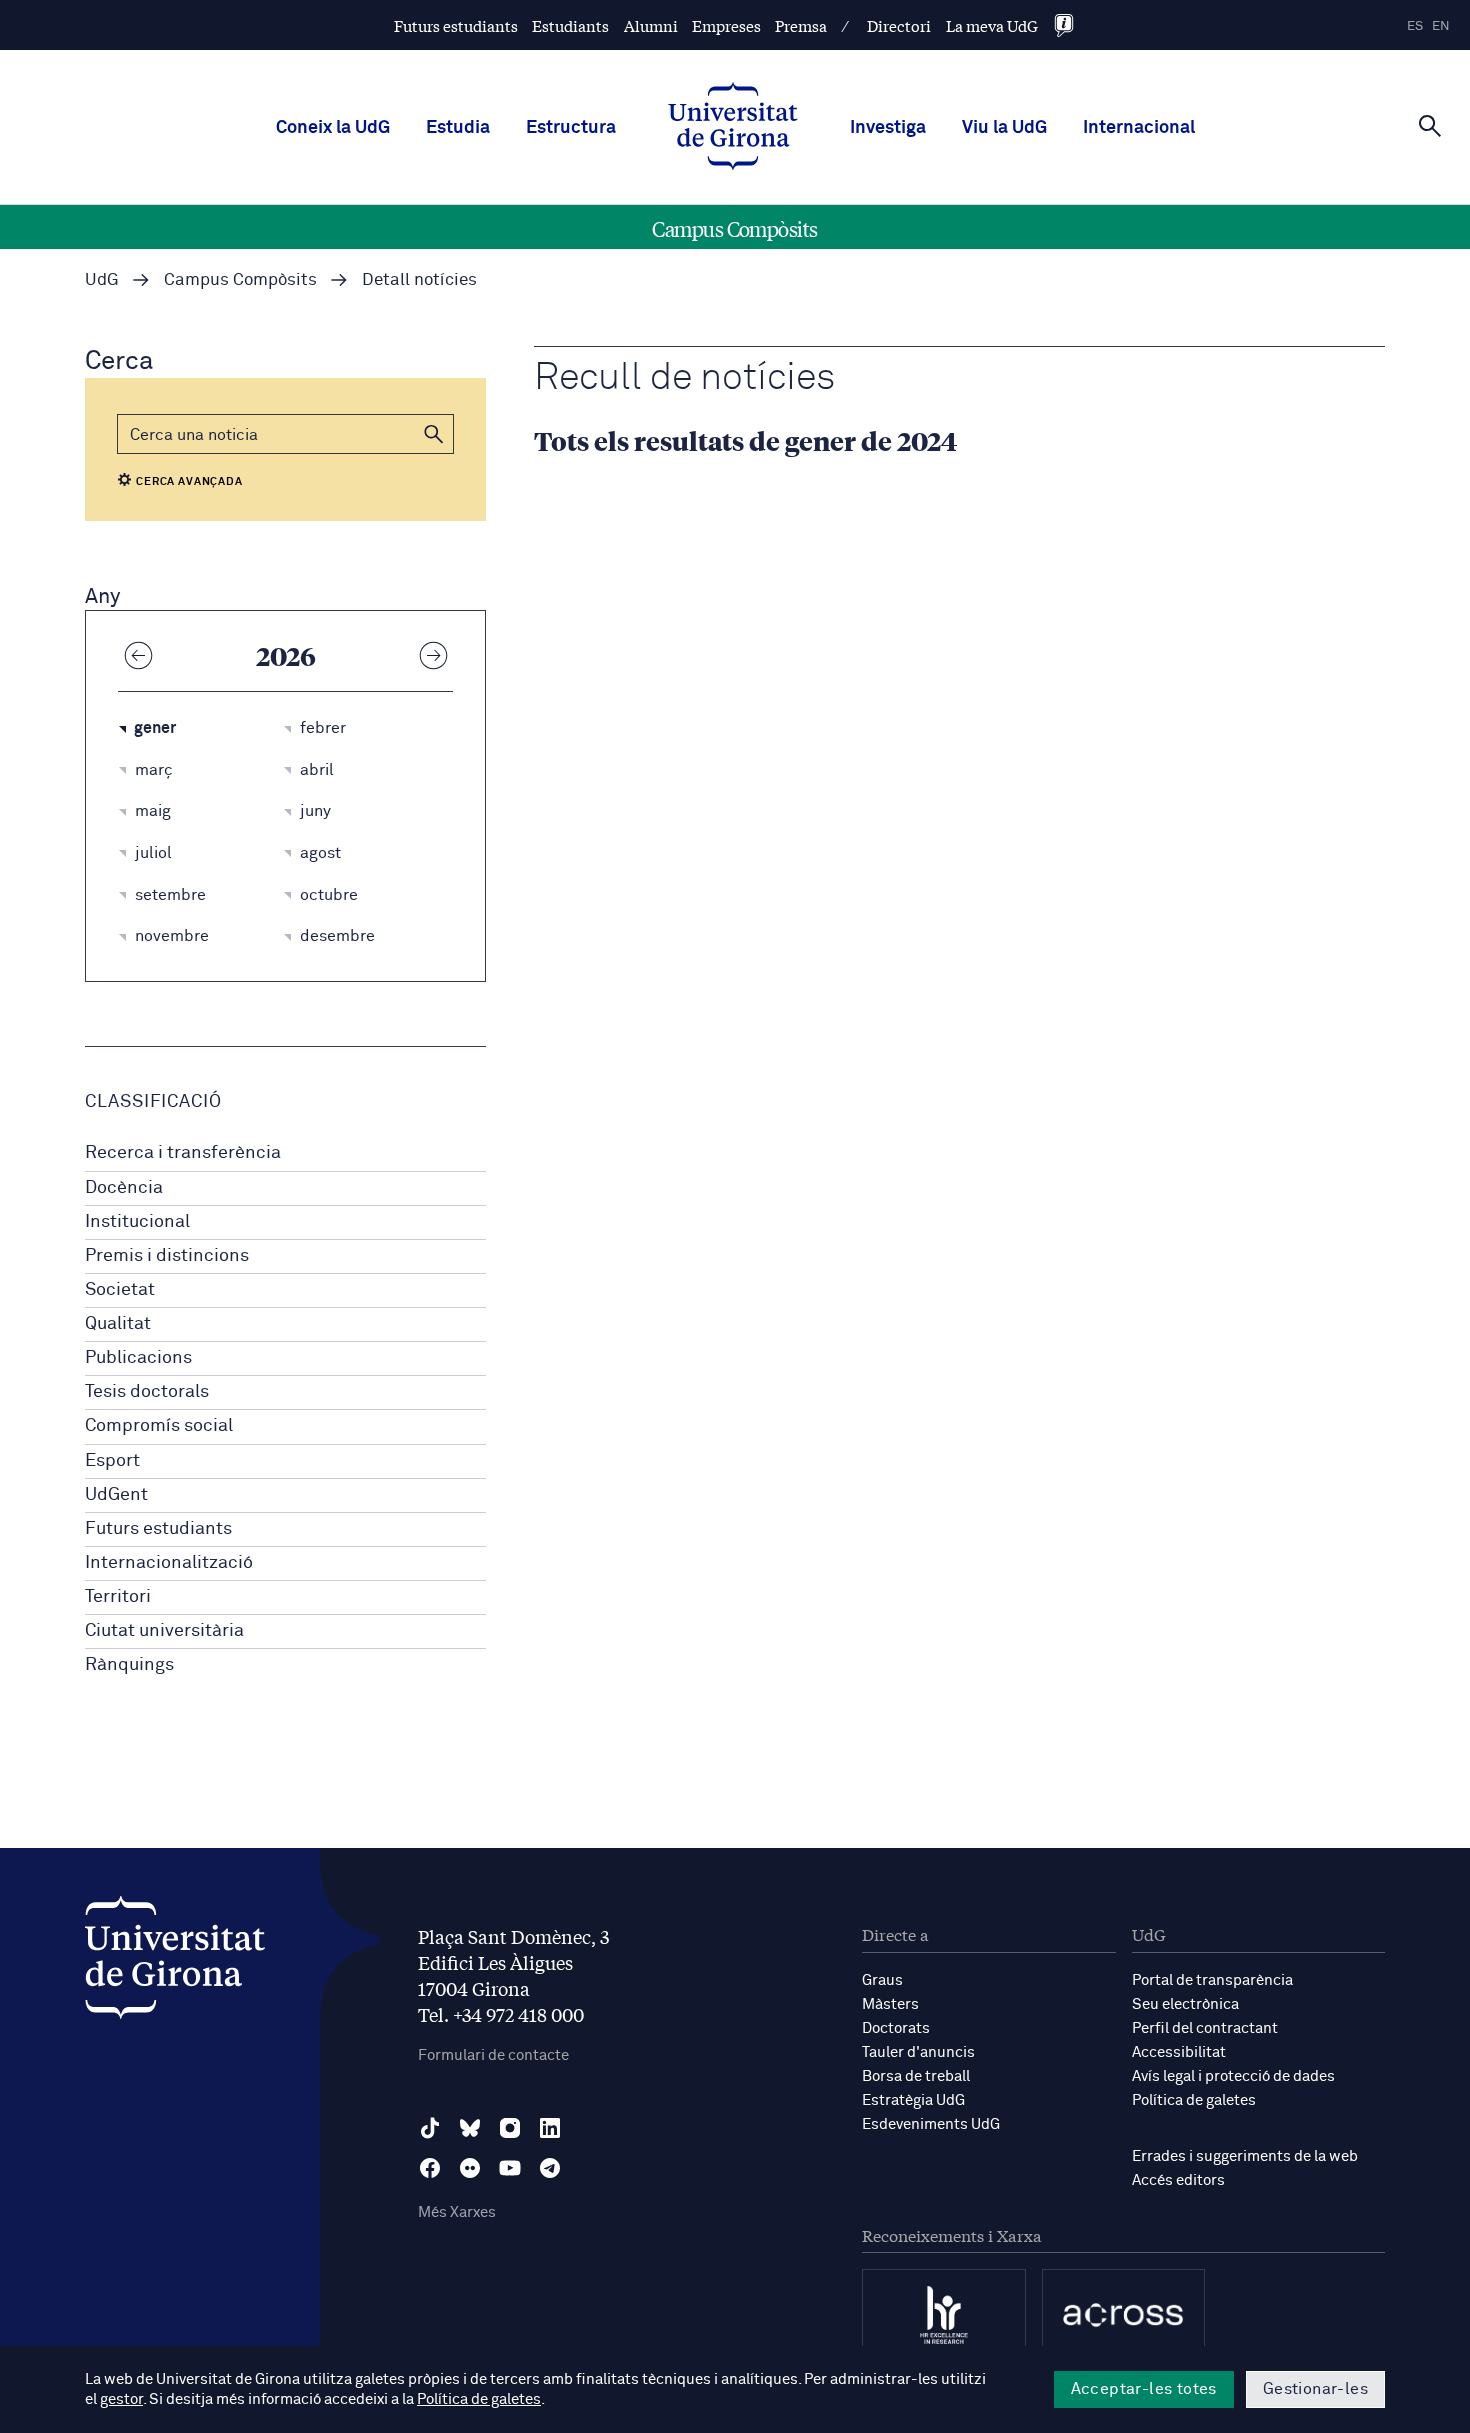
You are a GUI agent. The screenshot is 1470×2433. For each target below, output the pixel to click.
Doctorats (896, 2028)
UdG (102, 280)
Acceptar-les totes (1144, 2389)
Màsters (890, 2004)
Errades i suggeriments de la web (1245, 2156)
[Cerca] (1430, 126)
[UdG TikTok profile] (430, 2128)
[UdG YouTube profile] (510, 2168)
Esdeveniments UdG (931, 2124)
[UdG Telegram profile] (550, 2168)
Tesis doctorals (147, 1392)
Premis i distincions (167, 1256)
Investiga (888, 128)
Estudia (458, 128)
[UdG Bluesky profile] (470, 2128)
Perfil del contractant (1205, 2028)
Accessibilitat (1179, 2052)
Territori (118, 1597)
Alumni (651, 25)
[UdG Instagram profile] (510, 2128)
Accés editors (1178, 2180)
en (1441, 26)
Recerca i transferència (183, 1153)
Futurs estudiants (456, 25)
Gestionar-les (1315, 2389)
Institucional (137, 1222)
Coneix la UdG (333, 128)
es (1415, 26)
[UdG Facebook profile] (430, 2168)
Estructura (571, 128)
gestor (121, 2399)
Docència (124, 1188)
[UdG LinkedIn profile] (550, 2128)
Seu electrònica (1185, 2004)
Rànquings (129, 1665)
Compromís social (159, 1426)
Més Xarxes (457, 2212)
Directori (899, 25)
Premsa (801, 25)
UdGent (116, 1495)
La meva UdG (992, 25)
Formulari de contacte (493, 2055)
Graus (882, 1980)
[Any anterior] (138, 655)
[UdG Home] (733, 128)
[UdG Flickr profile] (470, 2168)
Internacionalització (169, 1563)
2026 (286, 655)
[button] (434, 434)
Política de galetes (1194, 2100)
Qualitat (118, 1324)
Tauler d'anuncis (918, 2052)
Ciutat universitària (164, 1631)
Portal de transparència (1212, 1980)
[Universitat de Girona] (175, 1962)
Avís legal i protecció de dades (1233, 2076)
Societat (120, 1290)
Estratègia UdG (913, 2100)
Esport (112, 1461)
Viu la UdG (1004, 128)
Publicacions (138, 1358)
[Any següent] (433, 655)
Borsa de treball (916, 2076)
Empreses (726, 25)
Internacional (1139, 128)
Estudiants (570, 25)
